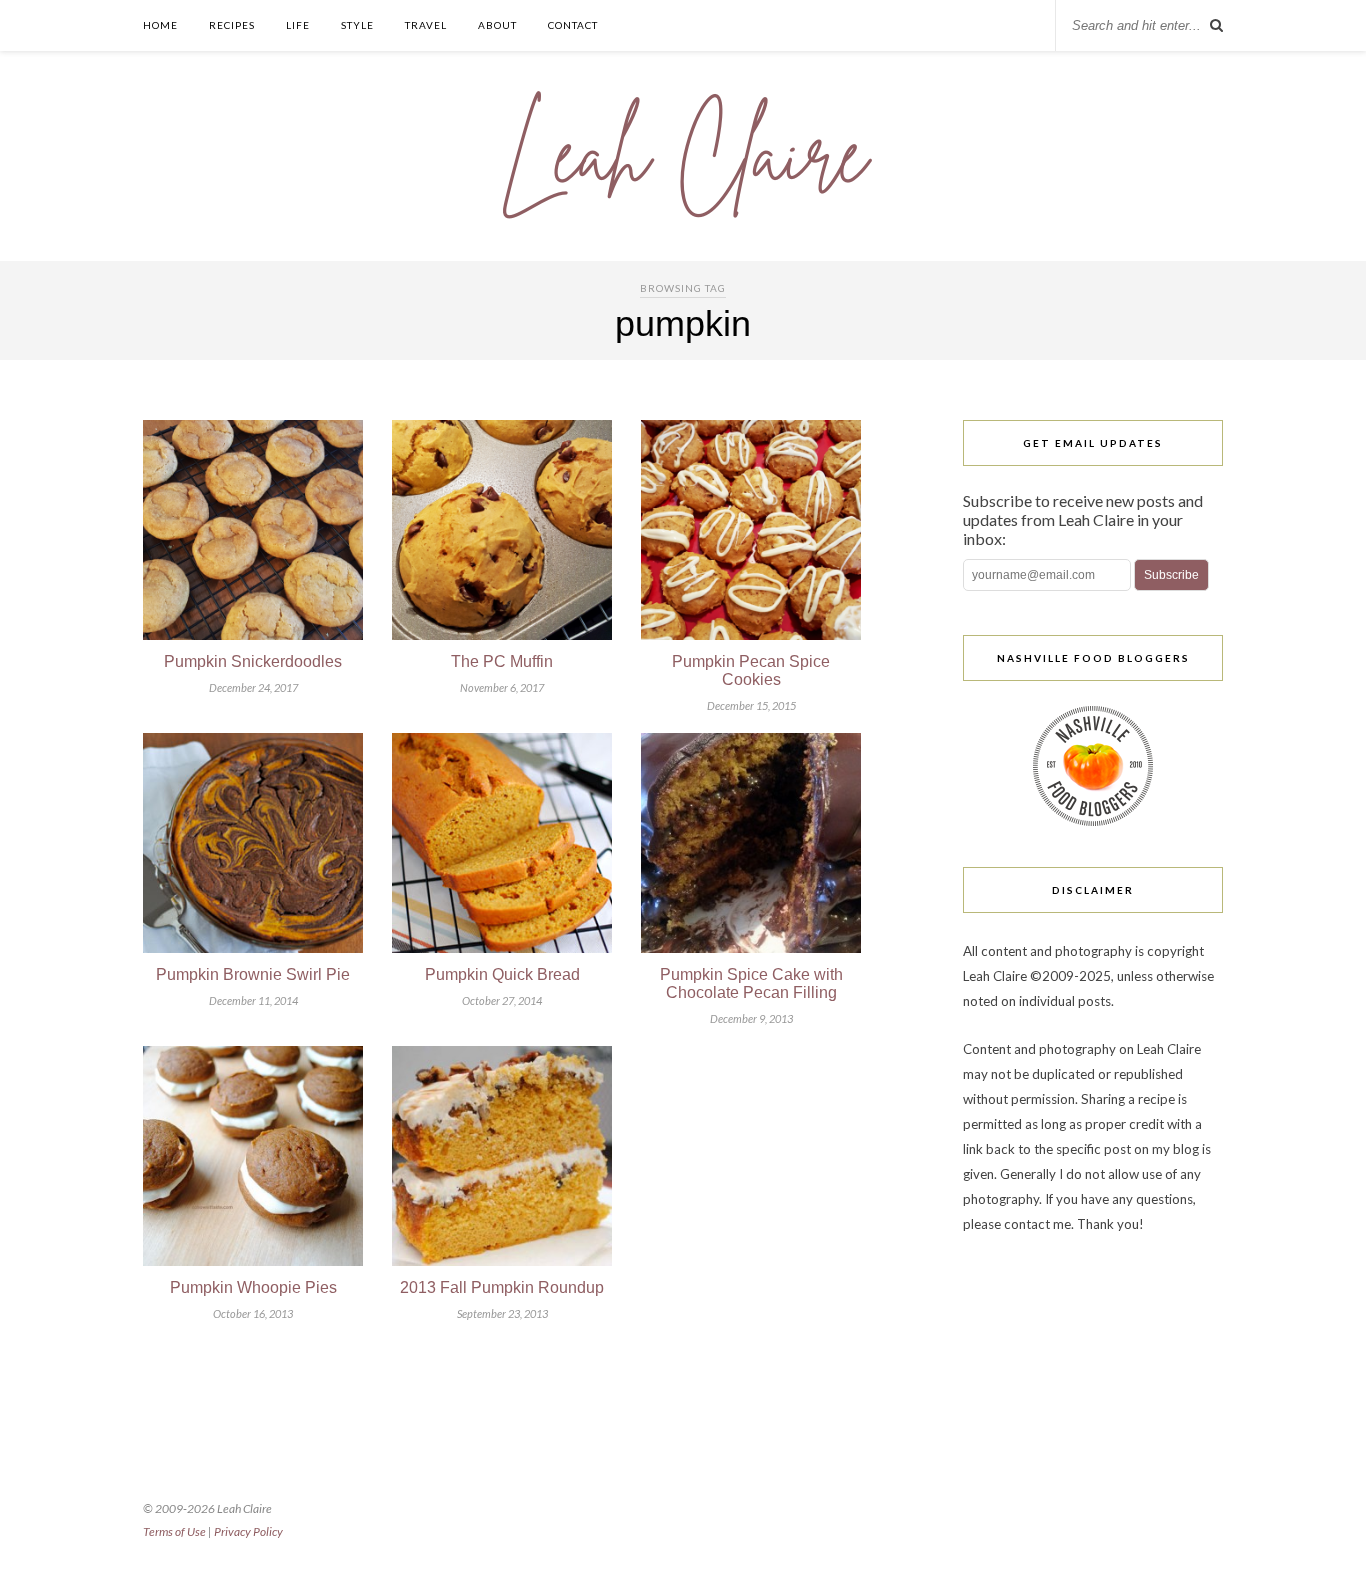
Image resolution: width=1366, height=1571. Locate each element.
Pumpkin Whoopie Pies (253, 1287)
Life (298, 25)
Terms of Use (174, 1531)
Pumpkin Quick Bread (502, 974)
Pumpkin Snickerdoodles (253, 661)
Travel (426, 25)
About (497, 25)
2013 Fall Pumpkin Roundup (502, 1287)
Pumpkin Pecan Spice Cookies (751, 670)
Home (160, 25)
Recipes (232, 25)
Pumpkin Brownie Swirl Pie (253, 974)
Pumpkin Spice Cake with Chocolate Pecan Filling (751, 983)
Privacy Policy (248, 1531)
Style (357, 25)
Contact (573, 25)
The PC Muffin (502, 661)
